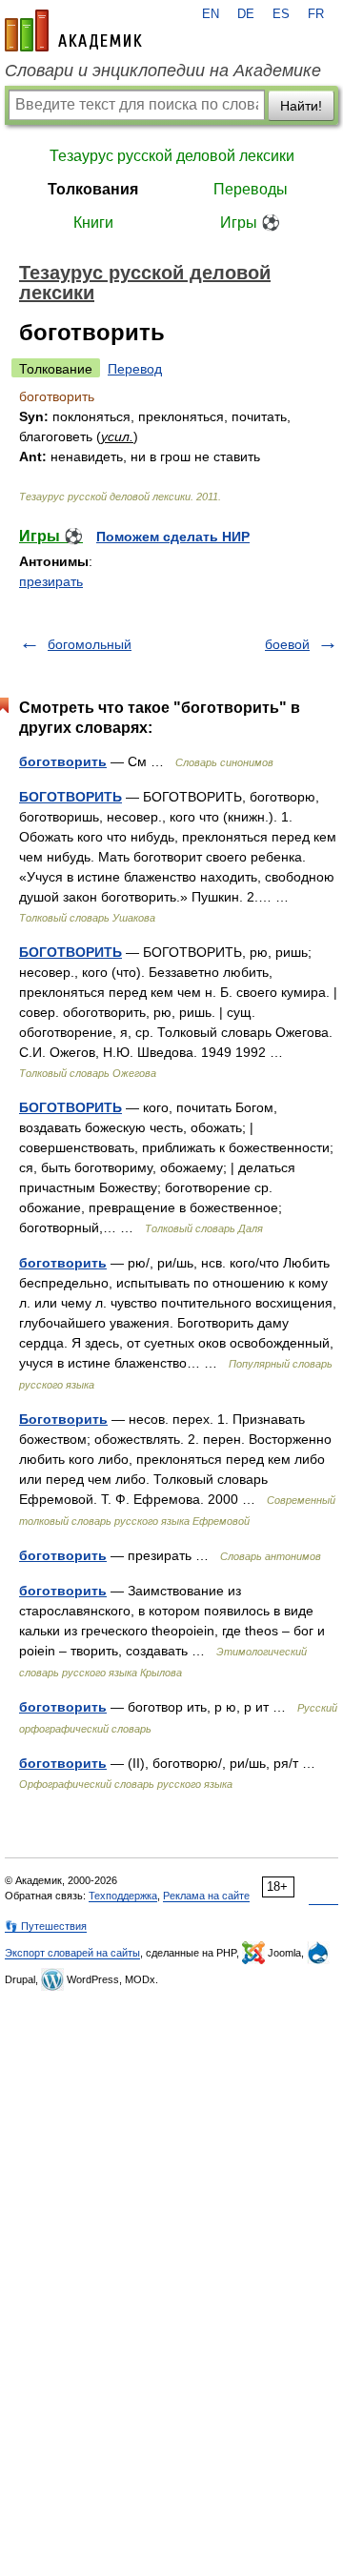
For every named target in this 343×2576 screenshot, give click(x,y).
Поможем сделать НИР (173, 537)
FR (316, 14)
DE (246, 14)
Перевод (135, 369)
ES (281, 14)
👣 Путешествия (46, 1926)
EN (211, 14)
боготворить (63, 761)
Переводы (251, 189)
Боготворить (63, 1419)
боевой (287, 644)
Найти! (301, 106)
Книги (93, 223)
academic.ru (73, 30)
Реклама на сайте (206, 1896)
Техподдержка (123, 1896)
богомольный (90, 644)
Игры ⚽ (250, 223)
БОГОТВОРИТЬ (71, 797)
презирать (51, 581)
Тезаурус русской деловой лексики (172, 156)
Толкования (93, 189)
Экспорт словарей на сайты (72, 1953)
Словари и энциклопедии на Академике (163, 71)
